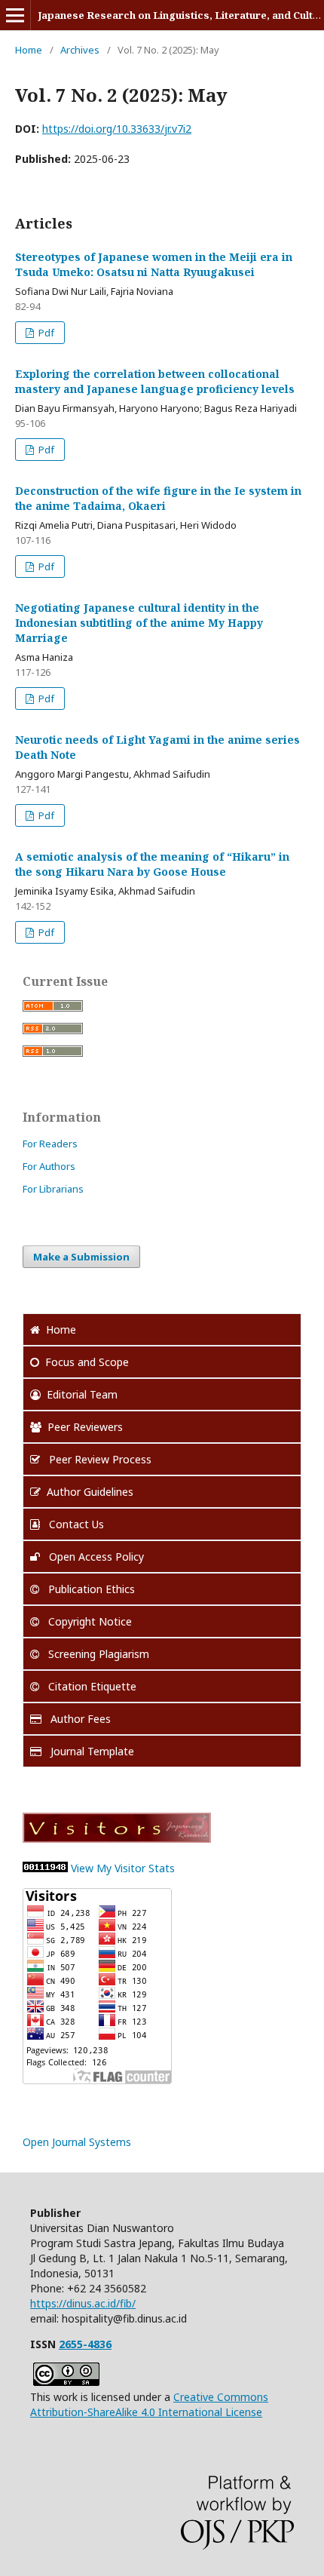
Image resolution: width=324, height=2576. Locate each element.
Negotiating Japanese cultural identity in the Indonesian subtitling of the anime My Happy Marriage (139, 623)
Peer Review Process (99, 1459)
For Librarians (53, 1189)
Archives (80, 50)
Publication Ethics (90, 1589)
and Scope (87, 1362)
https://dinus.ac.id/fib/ (83, 2303)
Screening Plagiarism (97, 1654)
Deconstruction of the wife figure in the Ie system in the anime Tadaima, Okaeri (158, 498)
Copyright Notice (89, 1621)
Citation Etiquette (91, 1686)
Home (29, 50)
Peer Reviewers (85, 1427)
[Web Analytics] (45, 1868)
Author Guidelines (90, 1492)
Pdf (45, 333)
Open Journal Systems (77, 2142)
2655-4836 (85, 2344)
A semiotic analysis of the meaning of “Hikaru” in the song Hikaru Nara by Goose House (152, 864)
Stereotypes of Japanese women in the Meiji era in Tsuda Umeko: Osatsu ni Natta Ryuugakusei (154, 264)
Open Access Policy (95, 1557)
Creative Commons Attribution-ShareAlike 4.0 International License (149, 2404)
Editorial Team (82, 1394)
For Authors (49, 1166)
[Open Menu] (15, 15)
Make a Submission (81, 1257)
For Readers (50, 1144)
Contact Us (75, 1524)
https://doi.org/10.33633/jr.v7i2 (117, 129)
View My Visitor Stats (123, 1868)
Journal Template (91, 1751)
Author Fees (79, 1719)
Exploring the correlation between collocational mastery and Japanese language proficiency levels (155, 381)
